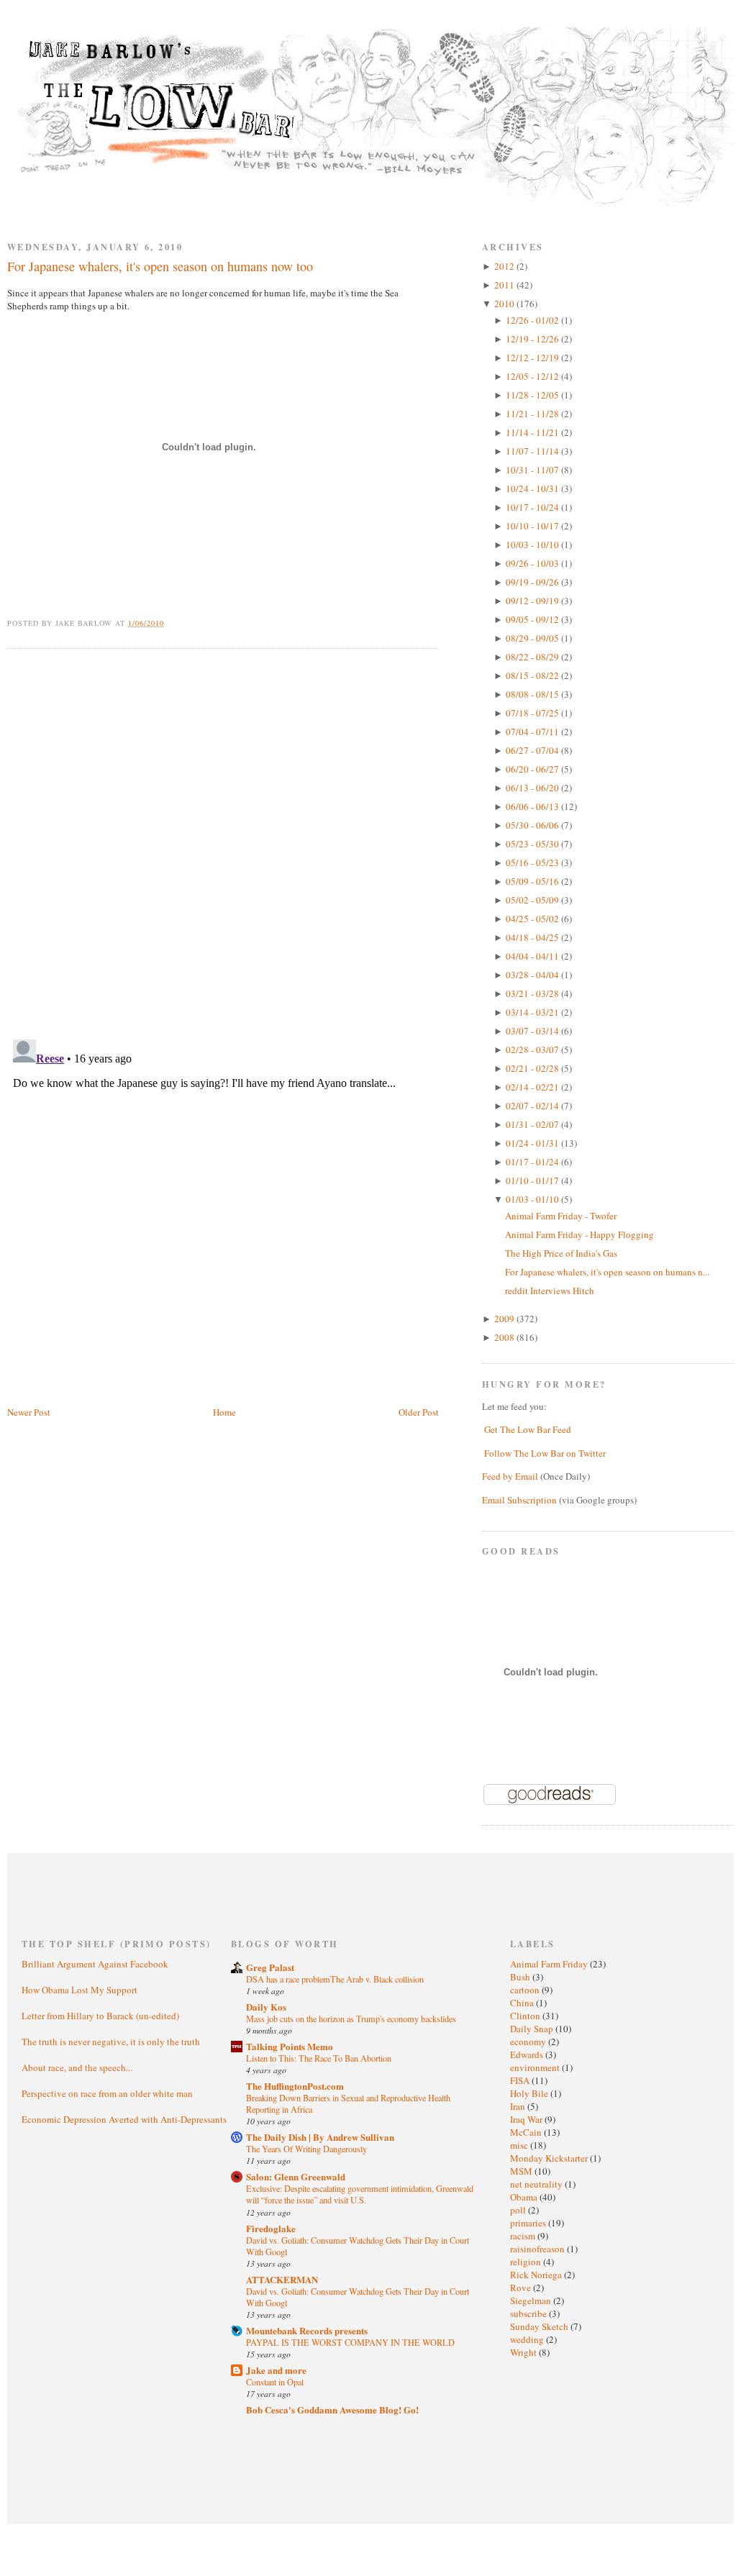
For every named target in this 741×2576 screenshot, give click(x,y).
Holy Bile (530, 2093)
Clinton (526, 2016)
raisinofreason (538, 2249)
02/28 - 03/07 (533, 1050)
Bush (521, 1977)
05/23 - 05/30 (533, 844)
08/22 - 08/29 (533, 657)
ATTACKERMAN (282, 2279)
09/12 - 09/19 (533, 601)
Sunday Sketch (540, 2326)
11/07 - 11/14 (533, 451)
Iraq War (527, 2119)
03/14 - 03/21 (533, 1012)
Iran (519, 2106)
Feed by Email (510, 1476)
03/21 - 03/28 (533, 993)
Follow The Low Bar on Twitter (545, 1453)
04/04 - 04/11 (533, 956)
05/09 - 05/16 (533, 881)
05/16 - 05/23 (533, 863)
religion (527, 2262)
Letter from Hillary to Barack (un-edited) (100, 2016)
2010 (505, 304)
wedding (528, 2339)
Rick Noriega (537, 2275)
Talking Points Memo (290, 2046)
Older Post (419, 1412)
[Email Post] (172, 623)
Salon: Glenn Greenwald (296, 2176)
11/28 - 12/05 (533, 395)
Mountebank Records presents (307, 2330)
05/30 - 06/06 (533, 825)
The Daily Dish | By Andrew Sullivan (320, 2137)
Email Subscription (519, 1500)
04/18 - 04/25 (533, 937)
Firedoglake (271, 2228)
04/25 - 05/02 (533, 919)
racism (524, 2236)
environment (536, 2067)
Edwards (528, 2054)
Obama (525, 2197)
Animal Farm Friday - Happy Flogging (579, 1234)
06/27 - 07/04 (533, 750)
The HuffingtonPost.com (295, 2086)
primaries (529, 2223)
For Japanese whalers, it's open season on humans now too (160, 266)
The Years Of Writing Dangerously (306, 2149)
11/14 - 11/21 (533, 432)
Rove (522, 2288)
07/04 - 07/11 (533, 732)
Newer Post (29, 1412)
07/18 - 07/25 (533, 713)
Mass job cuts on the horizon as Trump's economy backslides (351, 2019)
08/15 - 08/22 (533, 675)
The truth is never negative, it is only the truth (111, 2042)
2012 (505, 266)
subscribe (529, 2313)
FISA (521, 2080)
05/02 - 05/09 (533, 900)
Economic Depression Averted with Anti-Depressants (124, 2119)
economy (529, 2042)
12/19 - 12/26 (533, 339)
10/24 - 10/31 (533, 488)
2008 (505, 1337)
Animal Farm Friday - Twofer (561, 1216)
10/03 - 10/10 (533, 545)
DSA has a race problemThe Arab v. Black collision (335, 1979)
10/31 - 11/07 (533, 470)
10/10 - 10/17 (533, 526)
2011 (505, 285)
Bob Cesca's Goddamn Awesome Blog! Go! (332, 2409)
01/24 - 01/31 (533, 1143)
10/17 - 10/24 (533, 507)
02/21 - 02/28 (533, 1068)
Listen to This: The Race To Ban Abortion (319, 2058)
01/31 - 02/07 (533, 1124)
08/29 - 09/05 (533, 638)
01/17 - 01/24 (533, 1162)
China (523, 2003)
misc (520, 2145)
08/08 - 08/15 (533, 694)
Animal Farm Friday (550, 1964)
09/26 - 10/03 (533, 563)
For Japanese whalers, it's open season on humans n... (607, 1272)
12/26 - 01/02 (533, 320)
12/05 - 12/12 (533, 376)
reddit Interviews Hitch (550, 1291)
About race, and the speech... (77, 2067)
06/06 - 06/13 (533, 806)
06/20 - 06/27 (533, 769)
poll (519, 2210)
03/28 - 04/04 (533, 975)
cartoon (526, 1990)
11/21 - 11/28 (533, 414)
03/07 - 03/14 (533, 1031)
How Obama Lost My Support (79, 1990)
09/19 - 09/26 (533, 582)
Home (224, 1412)
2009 (505, 1319)
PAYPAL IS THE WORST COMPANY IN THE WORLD (350, 2342)
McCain (527, 2132)
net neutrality (537, 2184)
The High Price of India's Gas (561, 1253)
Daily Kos (266, 2007)
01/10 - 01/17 (533, 1180)
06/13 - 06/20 (533, 788)
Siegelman (532, 2300)
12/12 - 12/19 (533, 358)
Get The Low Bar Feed (528, 1429)
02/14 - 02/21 (533, 1087)
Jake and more (276, 2370)
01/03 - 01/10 (533, 1199)
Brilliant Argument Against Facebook (95, 1964)
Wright (524, 2352)
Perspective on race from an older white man (107, 2093)
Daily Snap (533, 2029)
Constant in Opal (275, 2382)
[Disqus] (223, 842)
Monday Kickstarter (550, 2158)
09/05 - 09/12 (533, 619)
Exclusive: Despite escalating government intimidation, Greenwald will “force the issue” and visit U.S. (360, 2194)
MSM (522, 2171)
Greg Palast (270, 1967)
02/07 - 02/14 (533, 1106)
